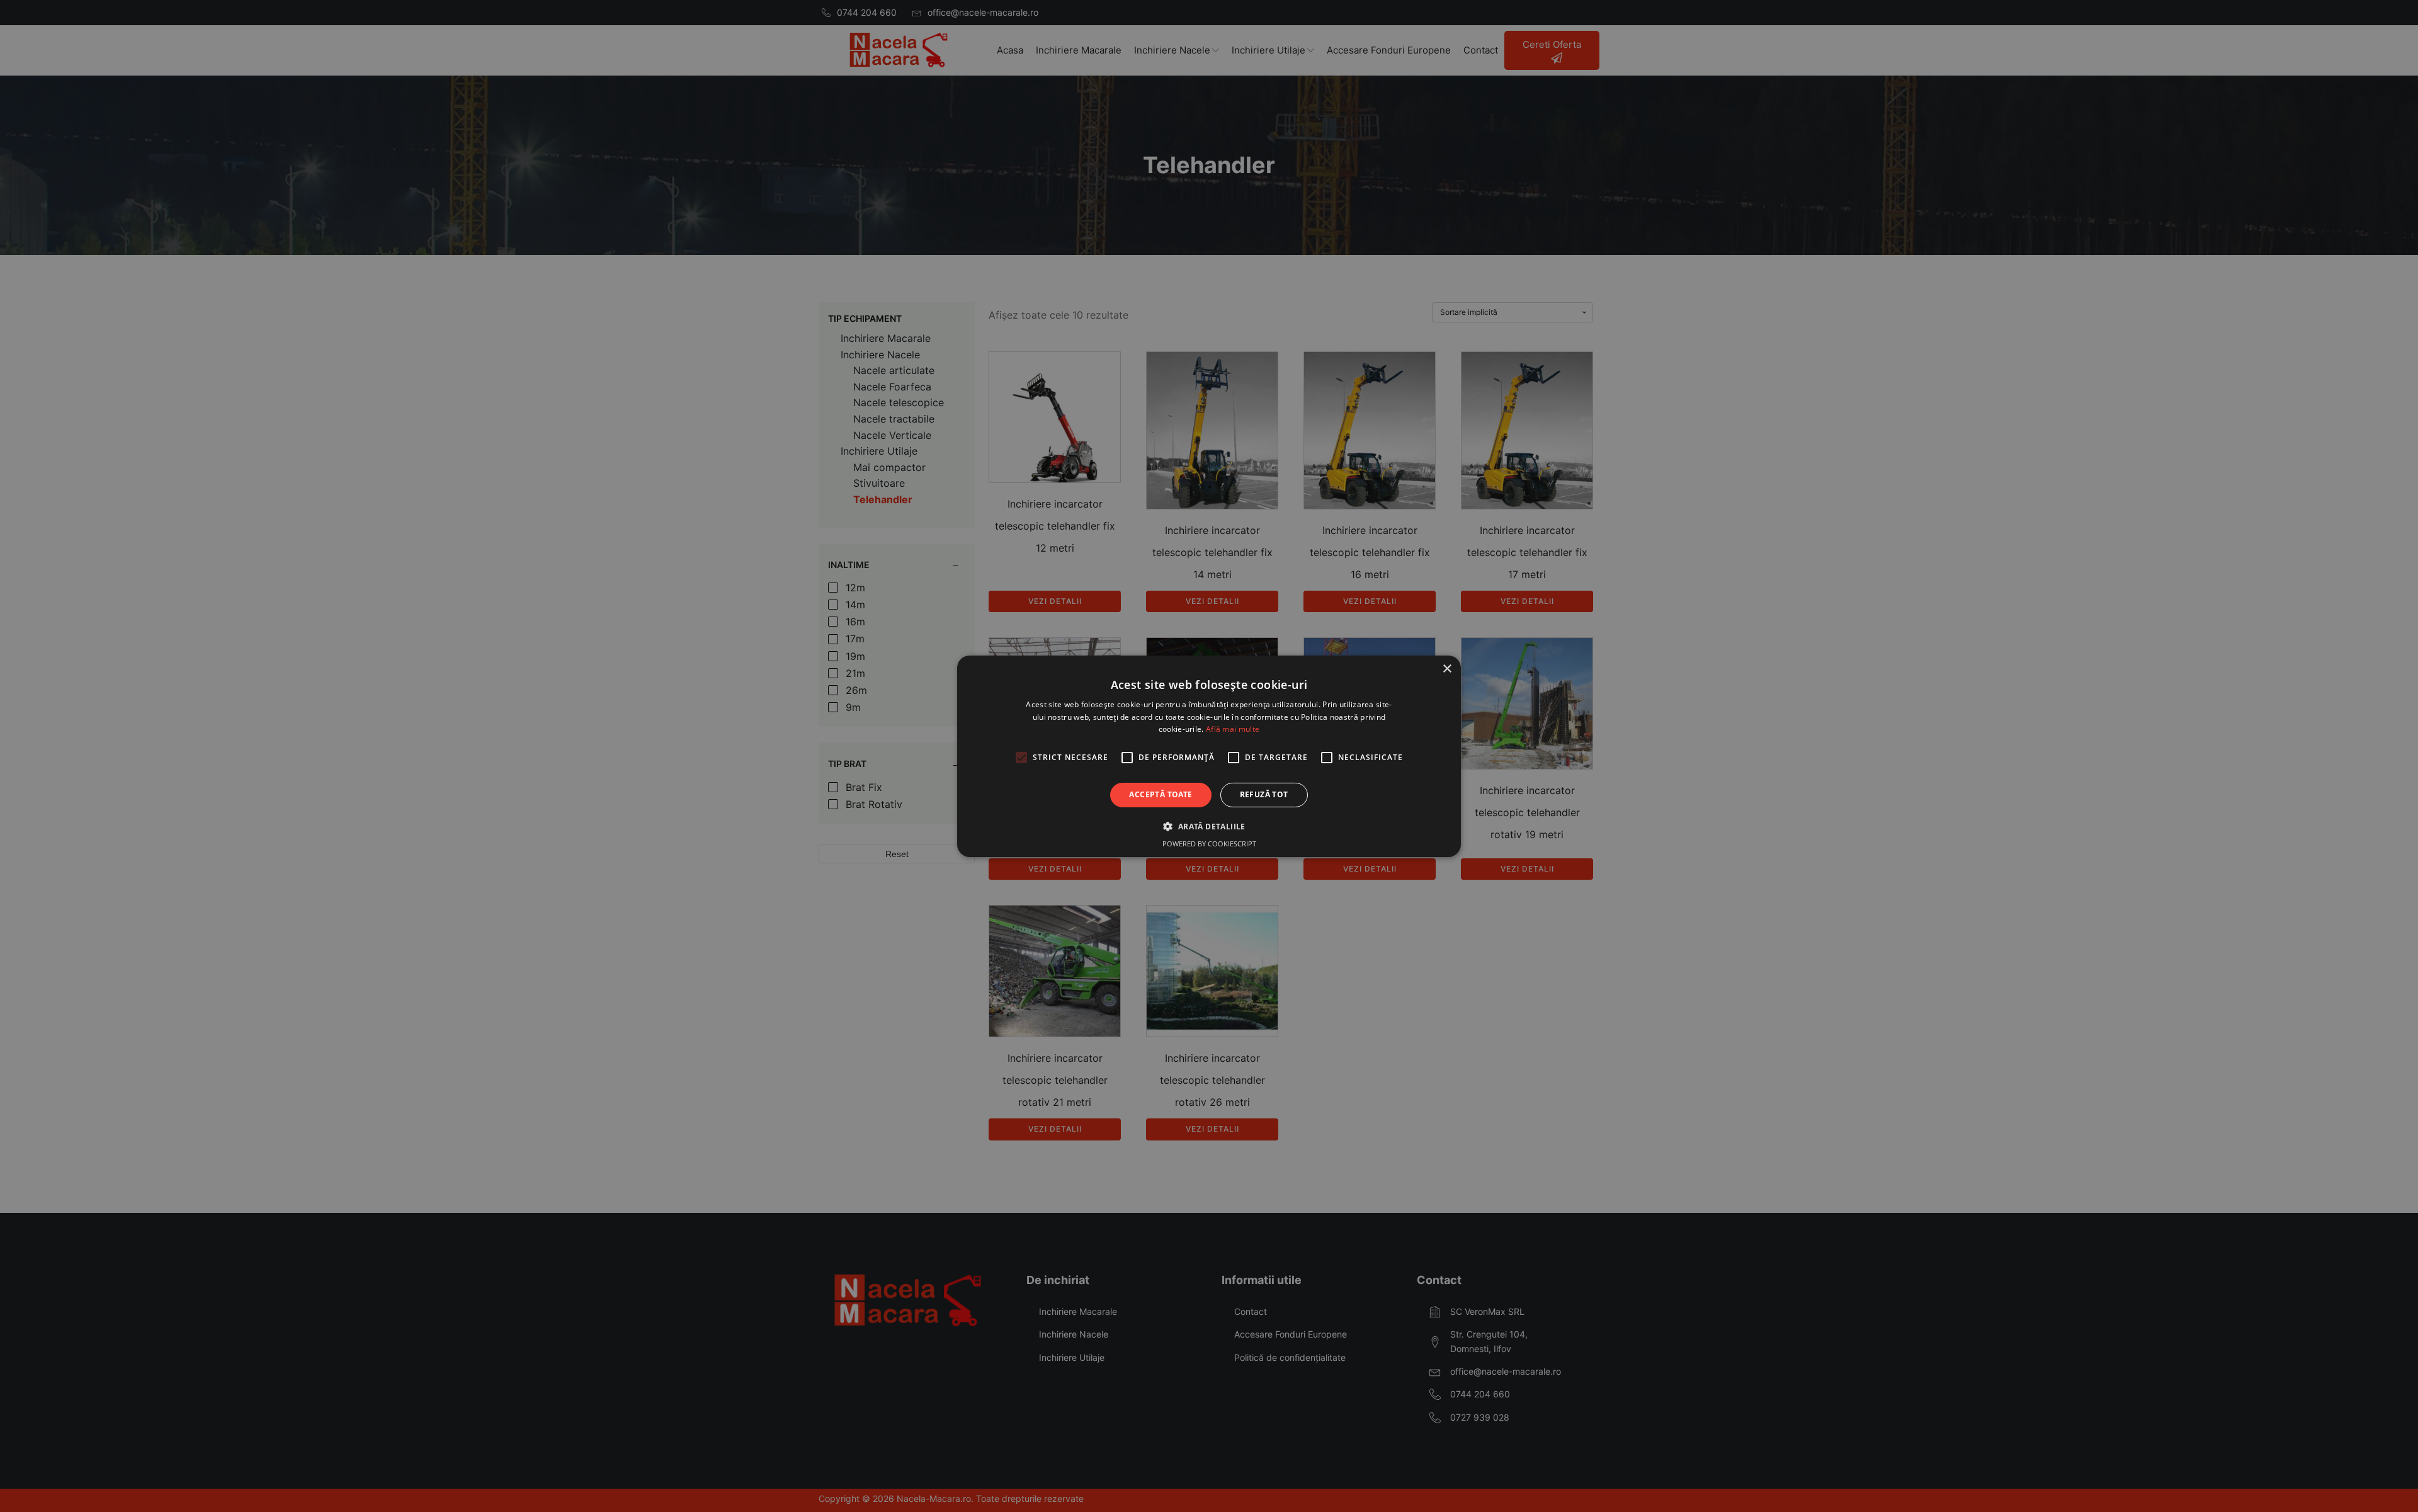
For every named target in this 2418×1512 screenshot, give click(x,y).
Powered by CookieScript (1209, 844)
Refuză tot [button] (1264, 794)
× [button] (1447, 668)
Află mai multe (1233, 729)
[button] (1209, 826)
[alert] (1209, 756)
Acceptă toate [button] (1161, 794)
